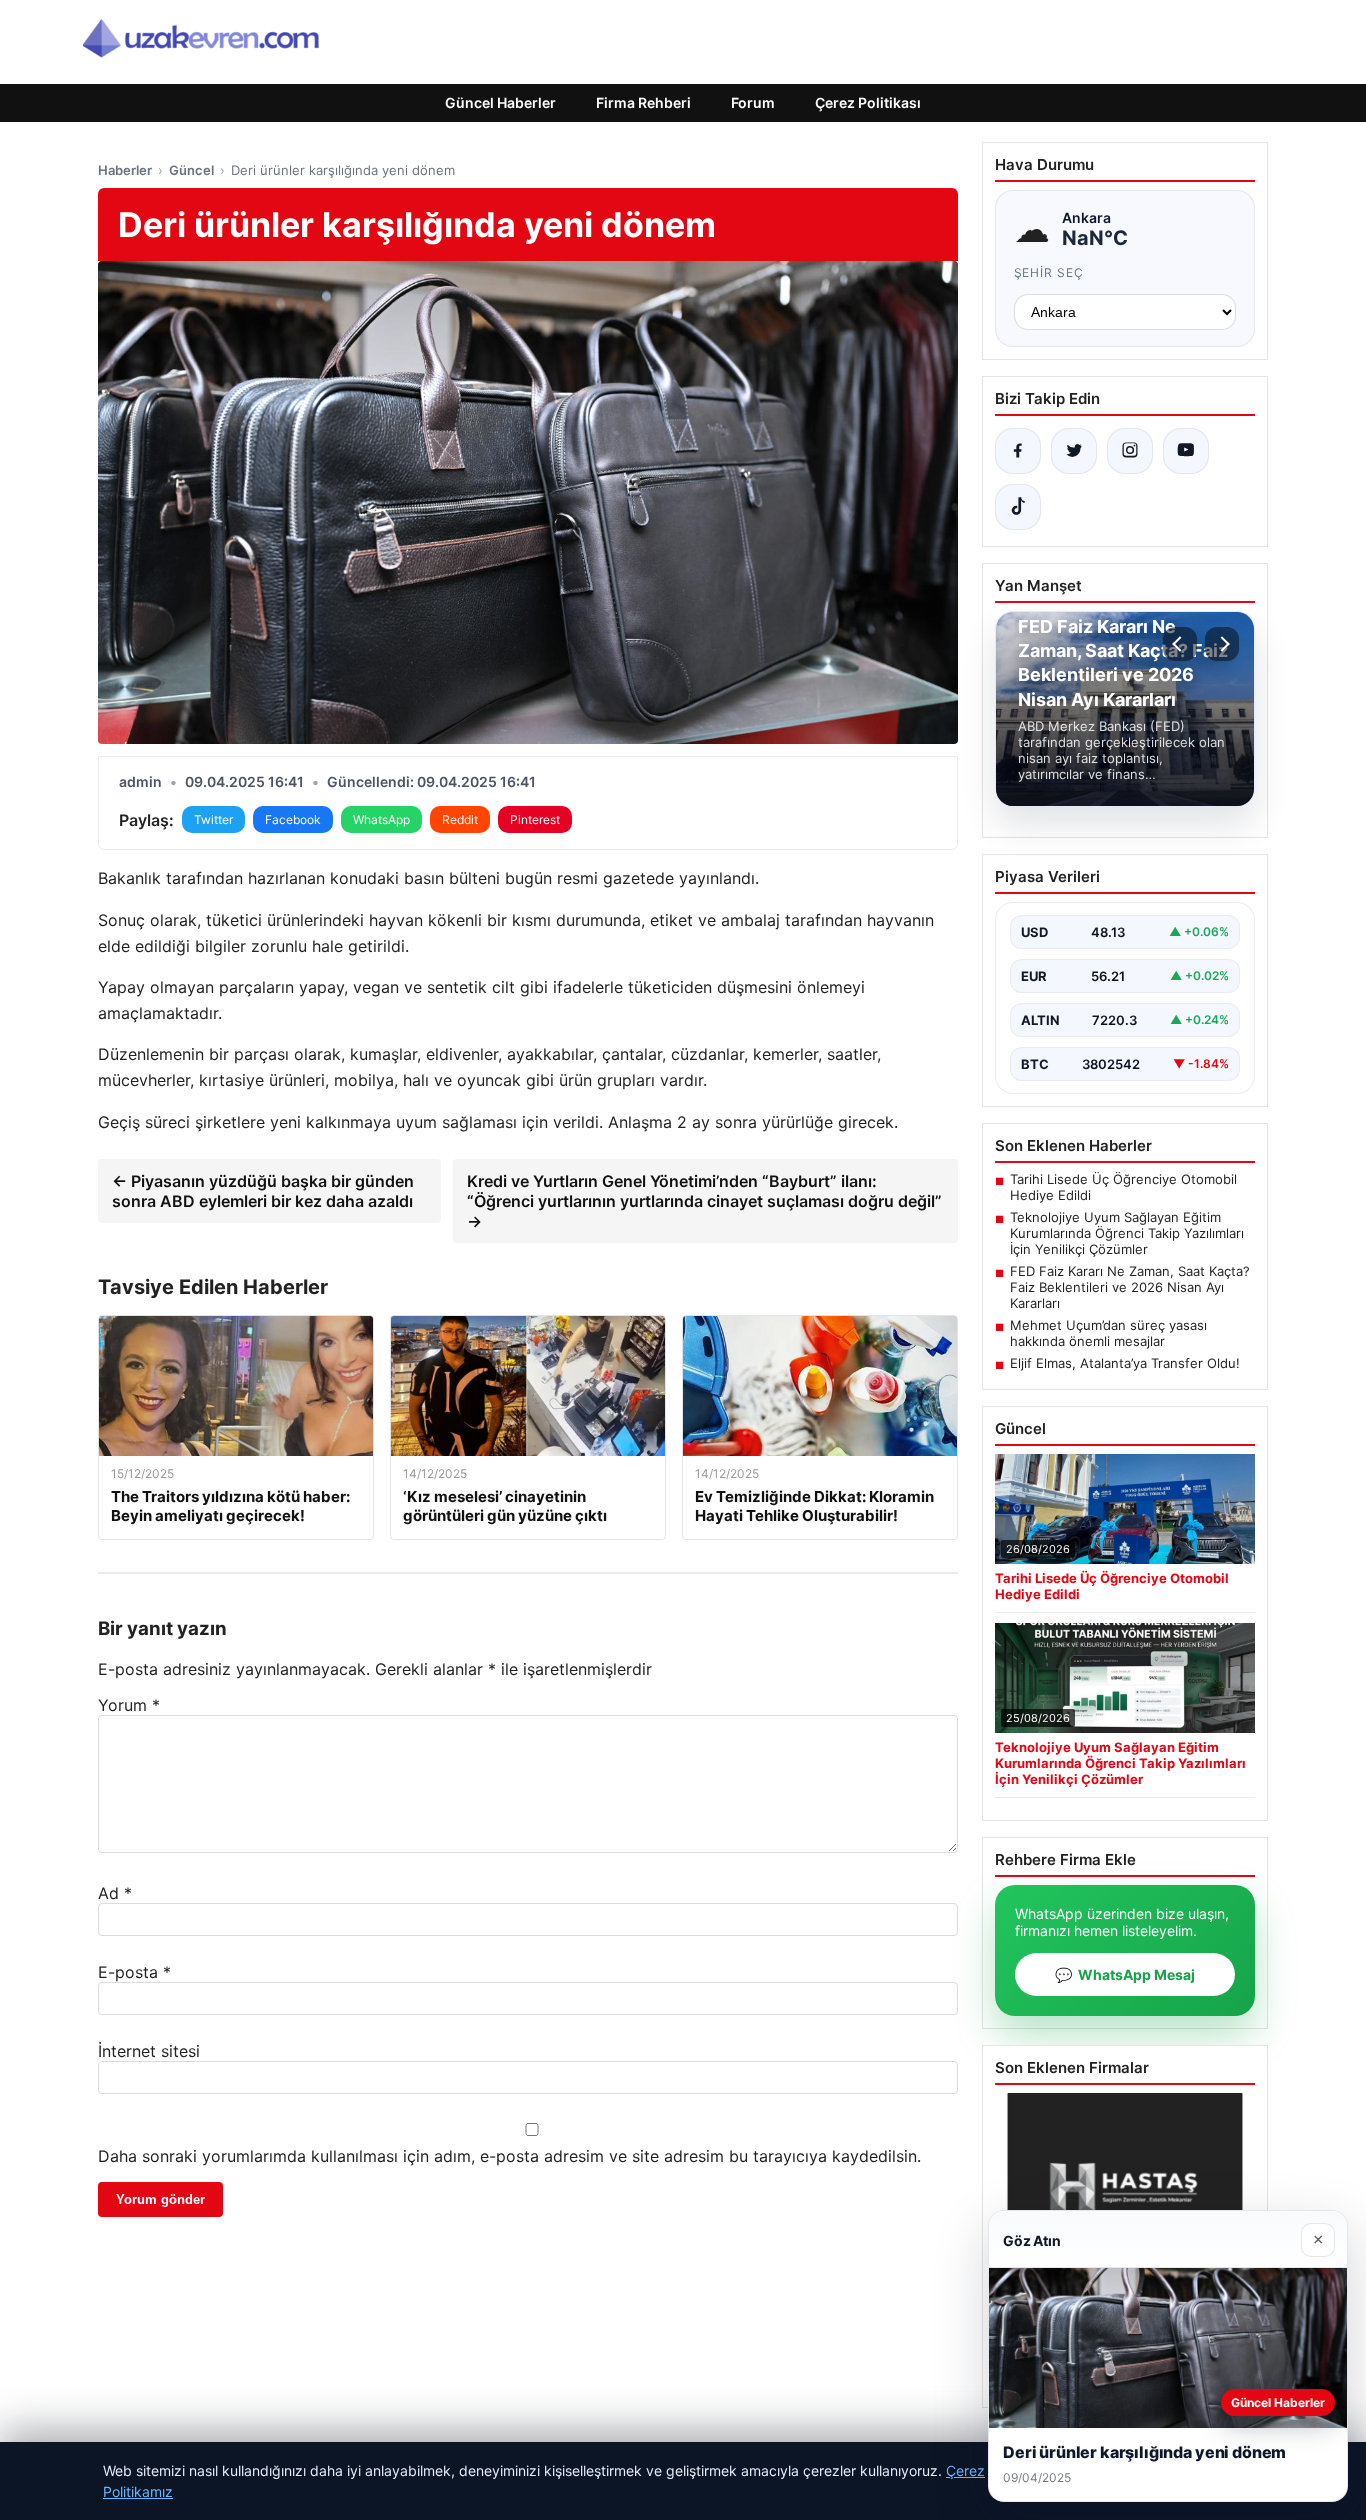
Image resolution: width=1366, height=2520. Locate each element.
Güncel (191, 170)
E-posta (134, 1972)
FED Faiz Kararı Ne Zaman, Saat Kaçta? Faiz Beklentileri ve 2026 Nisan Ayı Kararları (1130, 1287)
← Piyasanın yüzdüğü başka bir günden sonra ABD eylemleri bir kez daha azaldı (263, 1191)
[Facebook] (1018, 451)
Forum (753, 102)
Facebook (293, 819)
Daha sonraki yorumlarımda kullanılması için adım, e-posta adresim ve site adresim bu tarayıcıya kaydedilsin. (509, 2156)
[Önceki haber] (1180, 644)
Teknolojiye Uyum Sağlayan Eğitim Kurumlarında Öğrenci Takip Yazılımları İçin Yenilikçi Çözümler (1127, 1233)
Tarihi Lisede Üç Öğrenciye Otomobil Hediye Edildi (1123, 1187)
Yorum (129, 1705)
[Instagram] (1130, 451)
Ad (115, 1893)
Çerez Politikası (868, 102)
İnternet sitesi (149, 2051)
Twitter (213, 819)
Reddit (460, 819)
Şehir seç (1049, 272)
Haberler (125, 170)
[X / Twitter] (1074, 451)
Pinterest (535, 819)
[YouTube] (1186, 451)
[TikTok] (1018, 507)
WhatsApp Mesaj (1125, 1974)
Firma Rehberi (643, 102)
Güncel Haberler (500, 102)
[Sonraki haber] (1222, 644)
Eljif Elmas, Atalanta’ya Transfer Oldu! (1125, 1363)
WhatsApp (381, 819)
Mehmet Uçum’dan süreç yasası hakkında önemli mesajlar (1108, 1333)
